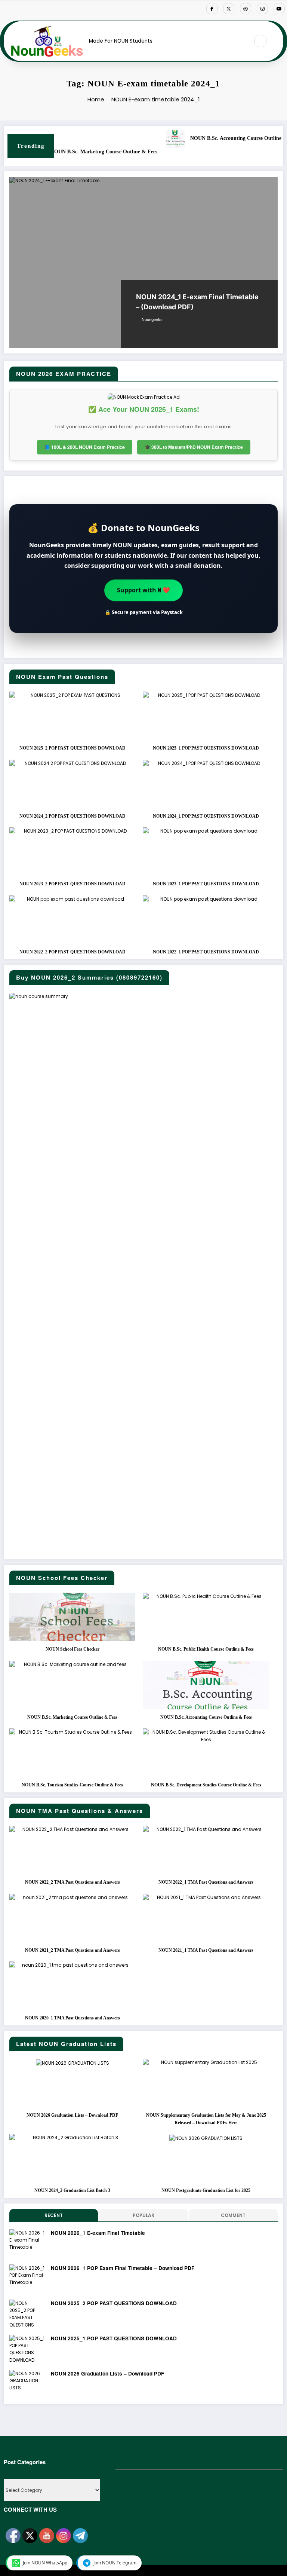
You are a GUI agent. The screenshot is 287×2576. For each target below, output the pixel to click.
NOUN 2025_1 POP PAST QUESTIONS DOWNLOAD (206, 748)
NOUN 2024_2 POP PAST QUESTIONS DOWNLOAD (72, 816)
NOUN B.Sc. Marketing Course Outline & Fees (72, 1717)
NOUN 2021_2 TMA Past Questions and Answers (72, 1950)
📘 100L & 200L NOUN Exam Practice (85, 447)
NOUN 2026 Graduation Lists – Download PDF (72, 2115)
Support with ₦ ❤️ (143, 590)
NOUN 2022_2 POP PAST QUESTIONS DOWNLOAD (72, 952)
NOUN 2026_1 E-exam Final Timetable (98, 2233)
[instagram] (262, 9)
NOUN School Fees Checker (72, 1649)
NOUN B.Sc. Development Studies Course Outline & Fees (120, 152)
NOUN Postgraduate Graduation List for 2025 (206, 2190)
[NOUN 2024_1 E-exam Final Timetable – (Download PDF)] (143, 262)
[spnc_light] (277, 41)
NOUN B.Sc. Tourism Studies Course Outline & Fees (72, 1785)
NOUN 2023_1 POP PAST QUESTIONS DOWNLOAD (206, 884)
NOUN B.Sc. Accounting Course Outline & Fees (206, 1717)
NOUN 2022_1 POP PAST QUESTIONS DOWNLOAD (206, 952)
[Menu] (240, 41)
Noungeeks (152, 320)
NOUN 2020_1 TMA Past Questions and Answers (72, 2018)
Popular (143, 2215)
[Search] (260, 41)
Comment (233, 2215)
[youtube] (279, 9)
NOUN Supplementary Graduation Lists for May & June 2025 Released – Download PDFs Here (206, 2119)
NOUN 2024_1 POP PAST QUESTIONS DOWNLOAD (206, 816)
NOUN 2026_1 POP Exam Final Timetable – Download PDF (123, 2268)
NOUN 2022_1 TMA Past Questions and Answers (206, 1882)
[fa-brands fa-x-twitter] (229, 9)
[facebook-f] (212, 9)
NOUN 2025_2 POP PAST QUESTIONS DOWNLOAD (72, 748)
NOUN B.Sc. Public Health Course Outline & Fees (206, 1649)
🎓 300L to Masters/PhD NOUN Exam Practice (194, 447)
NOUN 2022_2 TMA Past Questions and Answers (72, 1882)
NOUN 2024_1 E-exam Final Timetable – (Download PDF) (197, 302)
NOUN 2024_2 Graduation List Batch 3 (72, 2190)
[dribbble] (246, 9)
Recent (54, 2215)
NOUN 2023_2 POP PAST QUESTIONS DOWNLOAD (72, 884)
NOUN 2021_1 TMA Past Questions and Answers (206, 1950)
